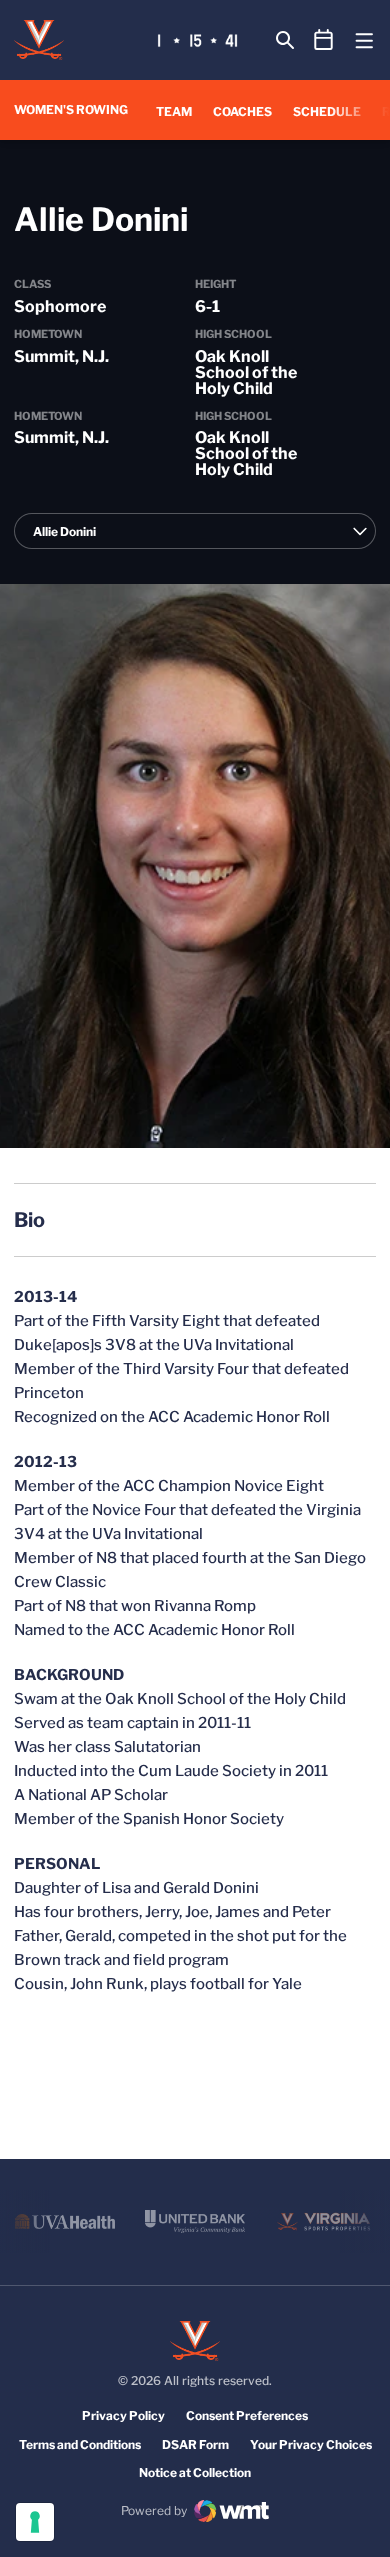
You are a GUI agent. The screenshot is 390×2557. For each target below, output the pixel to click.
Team (174, 111)
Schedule (327, 111)
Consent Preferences (247, 2415)
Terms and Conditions (80, 2444)
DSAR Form (195, 2444)
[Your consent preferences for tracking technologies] (35, 2522)
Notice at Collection (195, 2472)
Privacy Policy (123, 2415)
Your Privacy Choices (311, 2444)
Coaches (242, 111)
